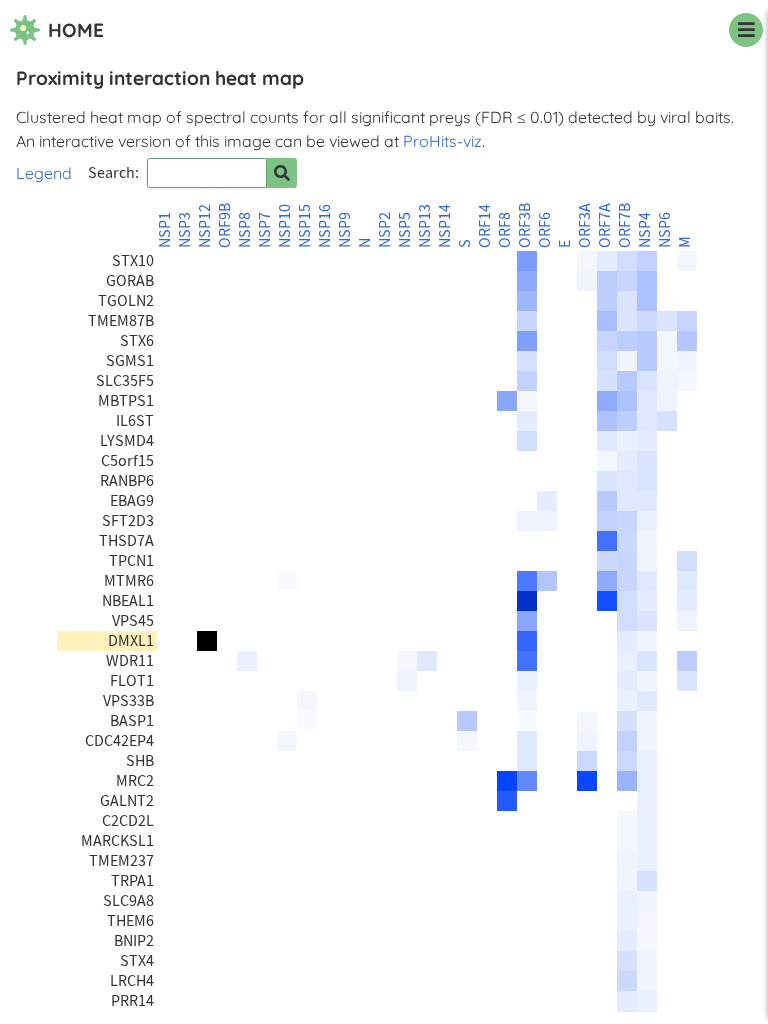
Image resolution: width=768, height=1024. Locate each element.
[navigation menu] (746, 30)
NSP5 (405, 230)
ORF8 (505, 230)
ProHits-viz (442, 141)
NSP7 (265, 230)
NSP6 (665, 230)
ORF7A (605, 225)
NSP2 (385, 230)
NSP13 (425, 226)
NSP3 (185, 230)
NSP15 (305, 226)
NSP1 (165, 230)
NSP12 (205, 226)
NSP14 (445, 226)
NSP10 (285, 226)
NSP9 (345, 230)
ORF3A (585, 225)
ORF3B (525, 225)
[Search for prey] (282, 173)
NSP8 (245, 230)
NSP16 (325, 226)
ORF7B (625, 225)
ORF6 (545, 230)
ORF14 (485, 226)
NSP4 (645, 230)
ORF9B (225, 225)
